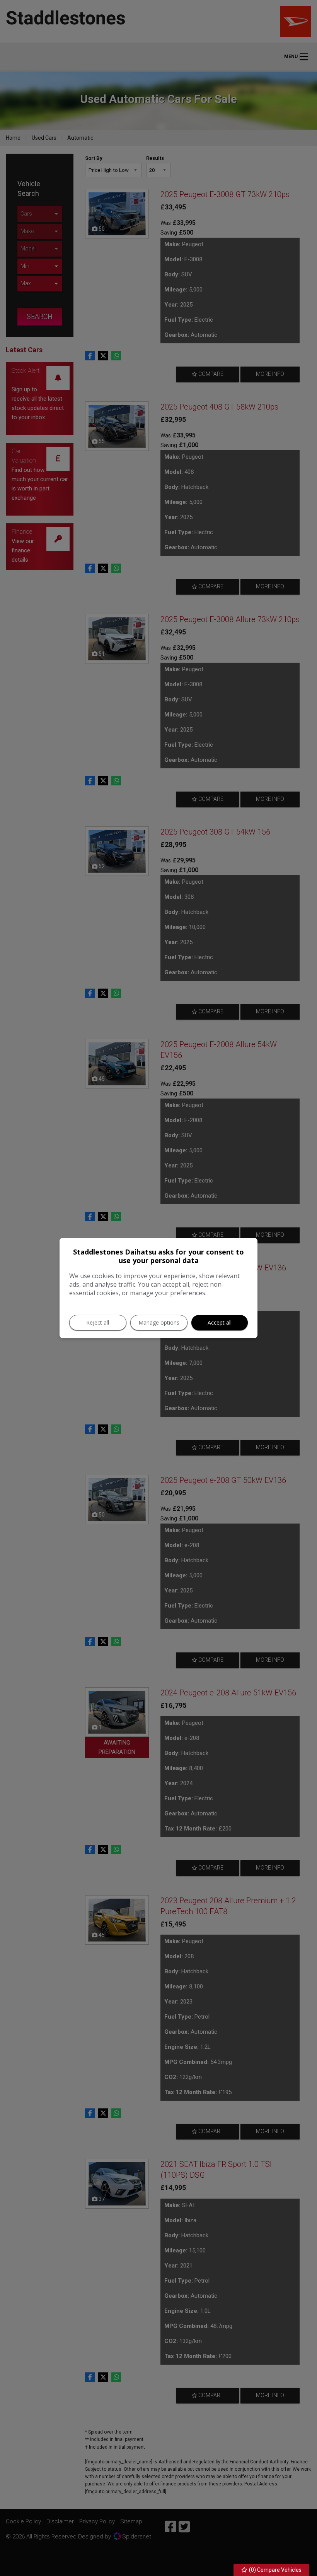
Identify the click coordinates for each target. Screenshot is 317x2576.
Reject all (98, 1322)
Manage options (159, 1322)
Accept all (220, 1322)
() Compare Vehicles (275, 2570)
